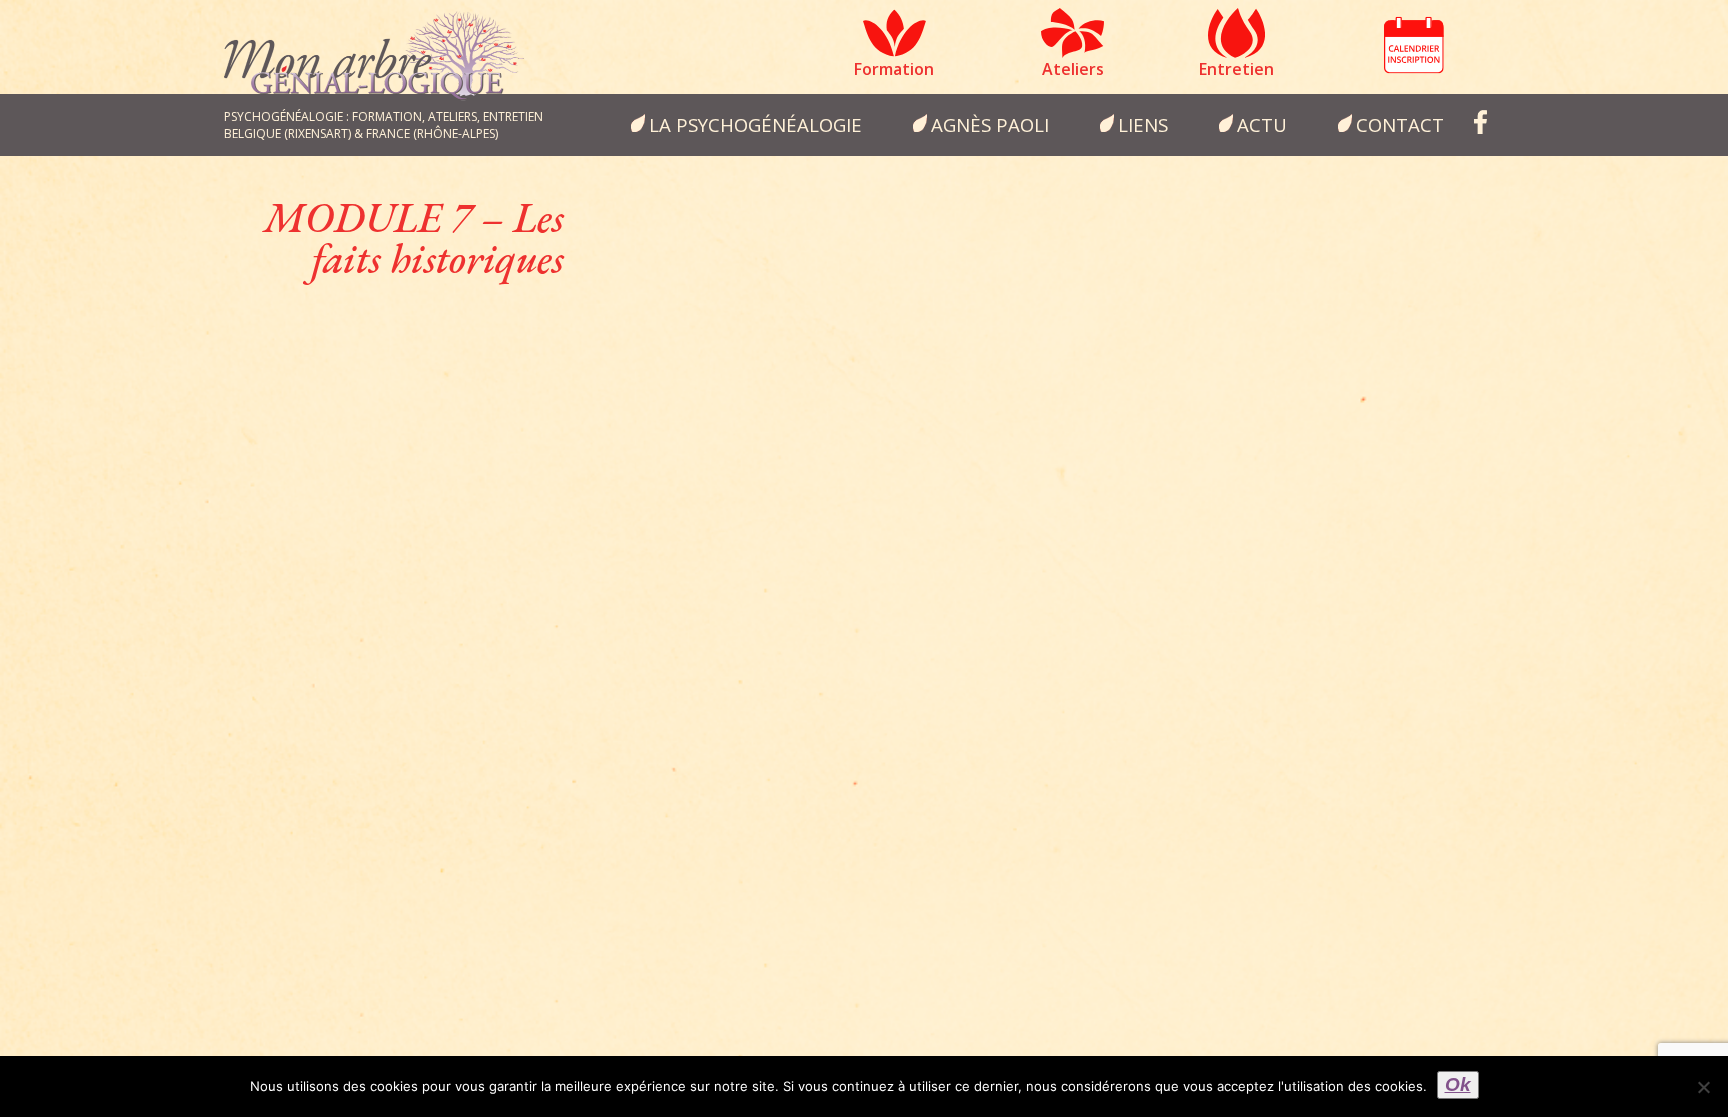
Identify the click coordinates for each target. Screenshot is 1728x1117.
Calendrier (1414, 45)
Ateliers (1073, 69)
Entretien (1236, 69)
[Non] (1703, 1087)
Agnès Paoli (990, 124)
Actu (1262, 124)
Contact (1400, 124)
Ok (1458, 1084)
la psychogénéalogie (755, 124)
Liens (1143, 124)
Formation (894, 69)
